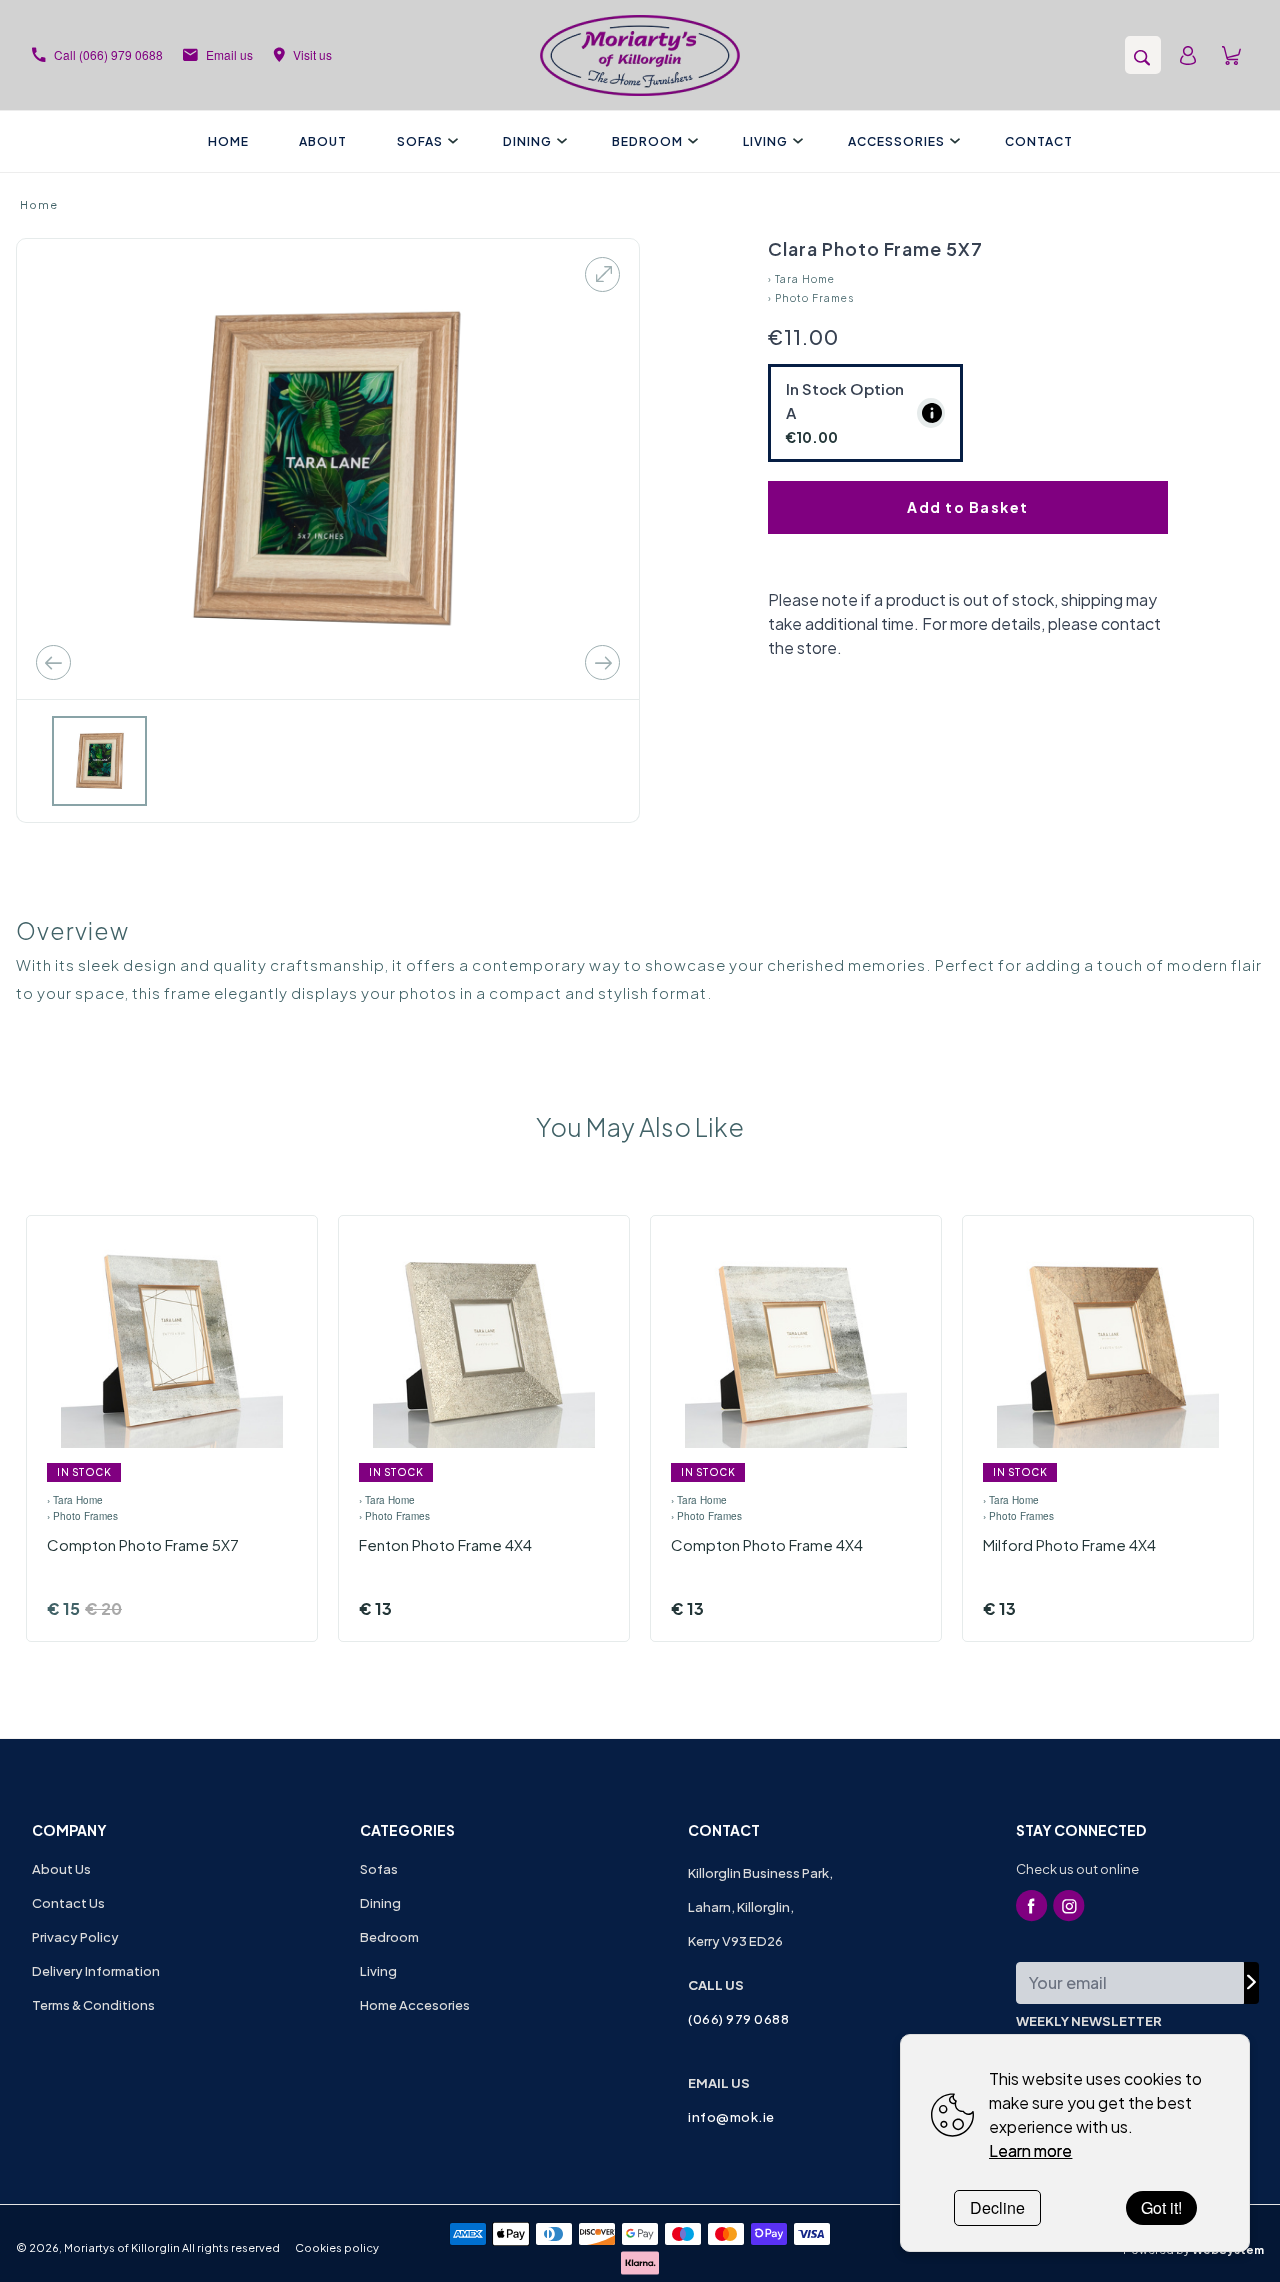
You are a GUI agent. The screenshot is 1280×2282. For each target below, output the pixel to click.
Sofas (420, 141)
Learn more (1030, 2150)
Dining (527, 141)
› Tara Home (801, 279)
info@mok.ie (731, 2117)
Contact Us (68, 1903)
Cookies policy (337, 2247)
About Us (61, 1869)
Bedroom (647, 141)
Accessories (896, 141)
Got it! (1161, 2207)
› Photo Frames (811, 298)
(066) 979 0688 (738, 2019)
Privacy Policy (75, 1937)
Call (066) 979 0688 (108, 54)
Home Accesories (415, 2005)
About (323, 141)
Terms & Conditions (93, 2005)
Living (765, 141)
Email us (229, 54)
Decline (997, 2207)
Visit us (312, 54)
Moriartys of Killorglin (122, 2247)
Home (228, 141)
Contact (1039, 141)
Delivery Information (96, 1971)
